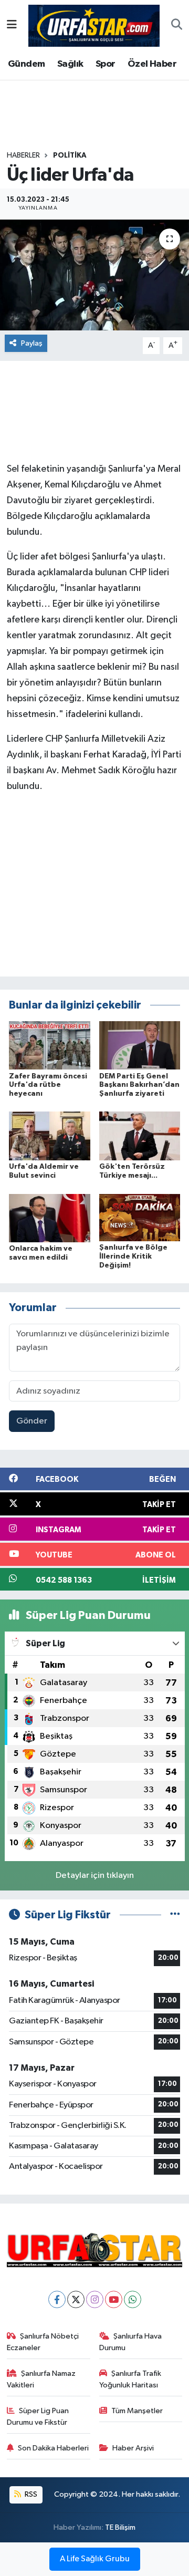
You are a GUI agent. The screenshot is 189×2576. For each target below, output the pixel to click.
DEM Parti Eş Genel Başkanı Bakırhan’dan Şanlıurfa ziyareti (139, 1085)
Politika (70, 155)
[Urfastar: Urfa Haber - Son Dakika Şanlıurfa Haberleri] (94, 25)
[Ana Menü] (12, 25)
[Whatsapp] (133, 2299)
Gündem (26, 64)
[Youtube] (114, 2299)
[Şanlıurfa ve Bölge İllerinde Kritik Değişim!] (140, 1217)
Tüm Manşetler (137, 2411)
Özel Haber (152, 64)
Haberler (23, 155)
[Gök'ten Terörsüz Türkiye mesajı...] (140, 1136)
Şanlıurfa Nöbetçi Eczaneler (43, 2342)
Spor (106, 64)
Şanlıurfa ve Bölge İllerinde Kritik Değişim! (133, 1256)
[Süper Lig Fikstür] (175, 1915)
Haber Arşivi (133, 2448)
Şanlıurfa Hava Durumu (131, 2342)
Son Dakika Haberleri (53, 2448)
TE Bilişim (120, 2527)
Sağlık (70, 64)
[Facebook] (57, 2299)
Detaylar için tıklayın (95, 1876)
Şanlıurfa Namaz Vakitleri (41, 2379)
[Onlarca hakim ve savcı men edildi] (50, 1218)
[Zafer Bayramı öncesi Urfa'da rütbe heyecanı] (50, 1045)
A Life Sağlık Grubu (95, 2559)
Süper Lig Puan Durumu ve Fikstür (38, 2417)
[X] (76, 2299)
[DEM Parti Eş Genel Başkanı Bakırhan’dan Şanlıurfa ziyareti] (140, 1045)
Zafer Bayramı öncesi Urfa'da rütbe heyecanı (48, 1085)
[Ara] (177, 26)
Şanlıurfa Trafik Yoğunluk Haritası (130, 2379)
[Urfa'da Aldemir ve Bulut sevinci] (50, 1136)
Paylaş (32, 343)
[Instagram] (95, 2299)
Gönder (32, 1421)
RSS (30, 2494)
